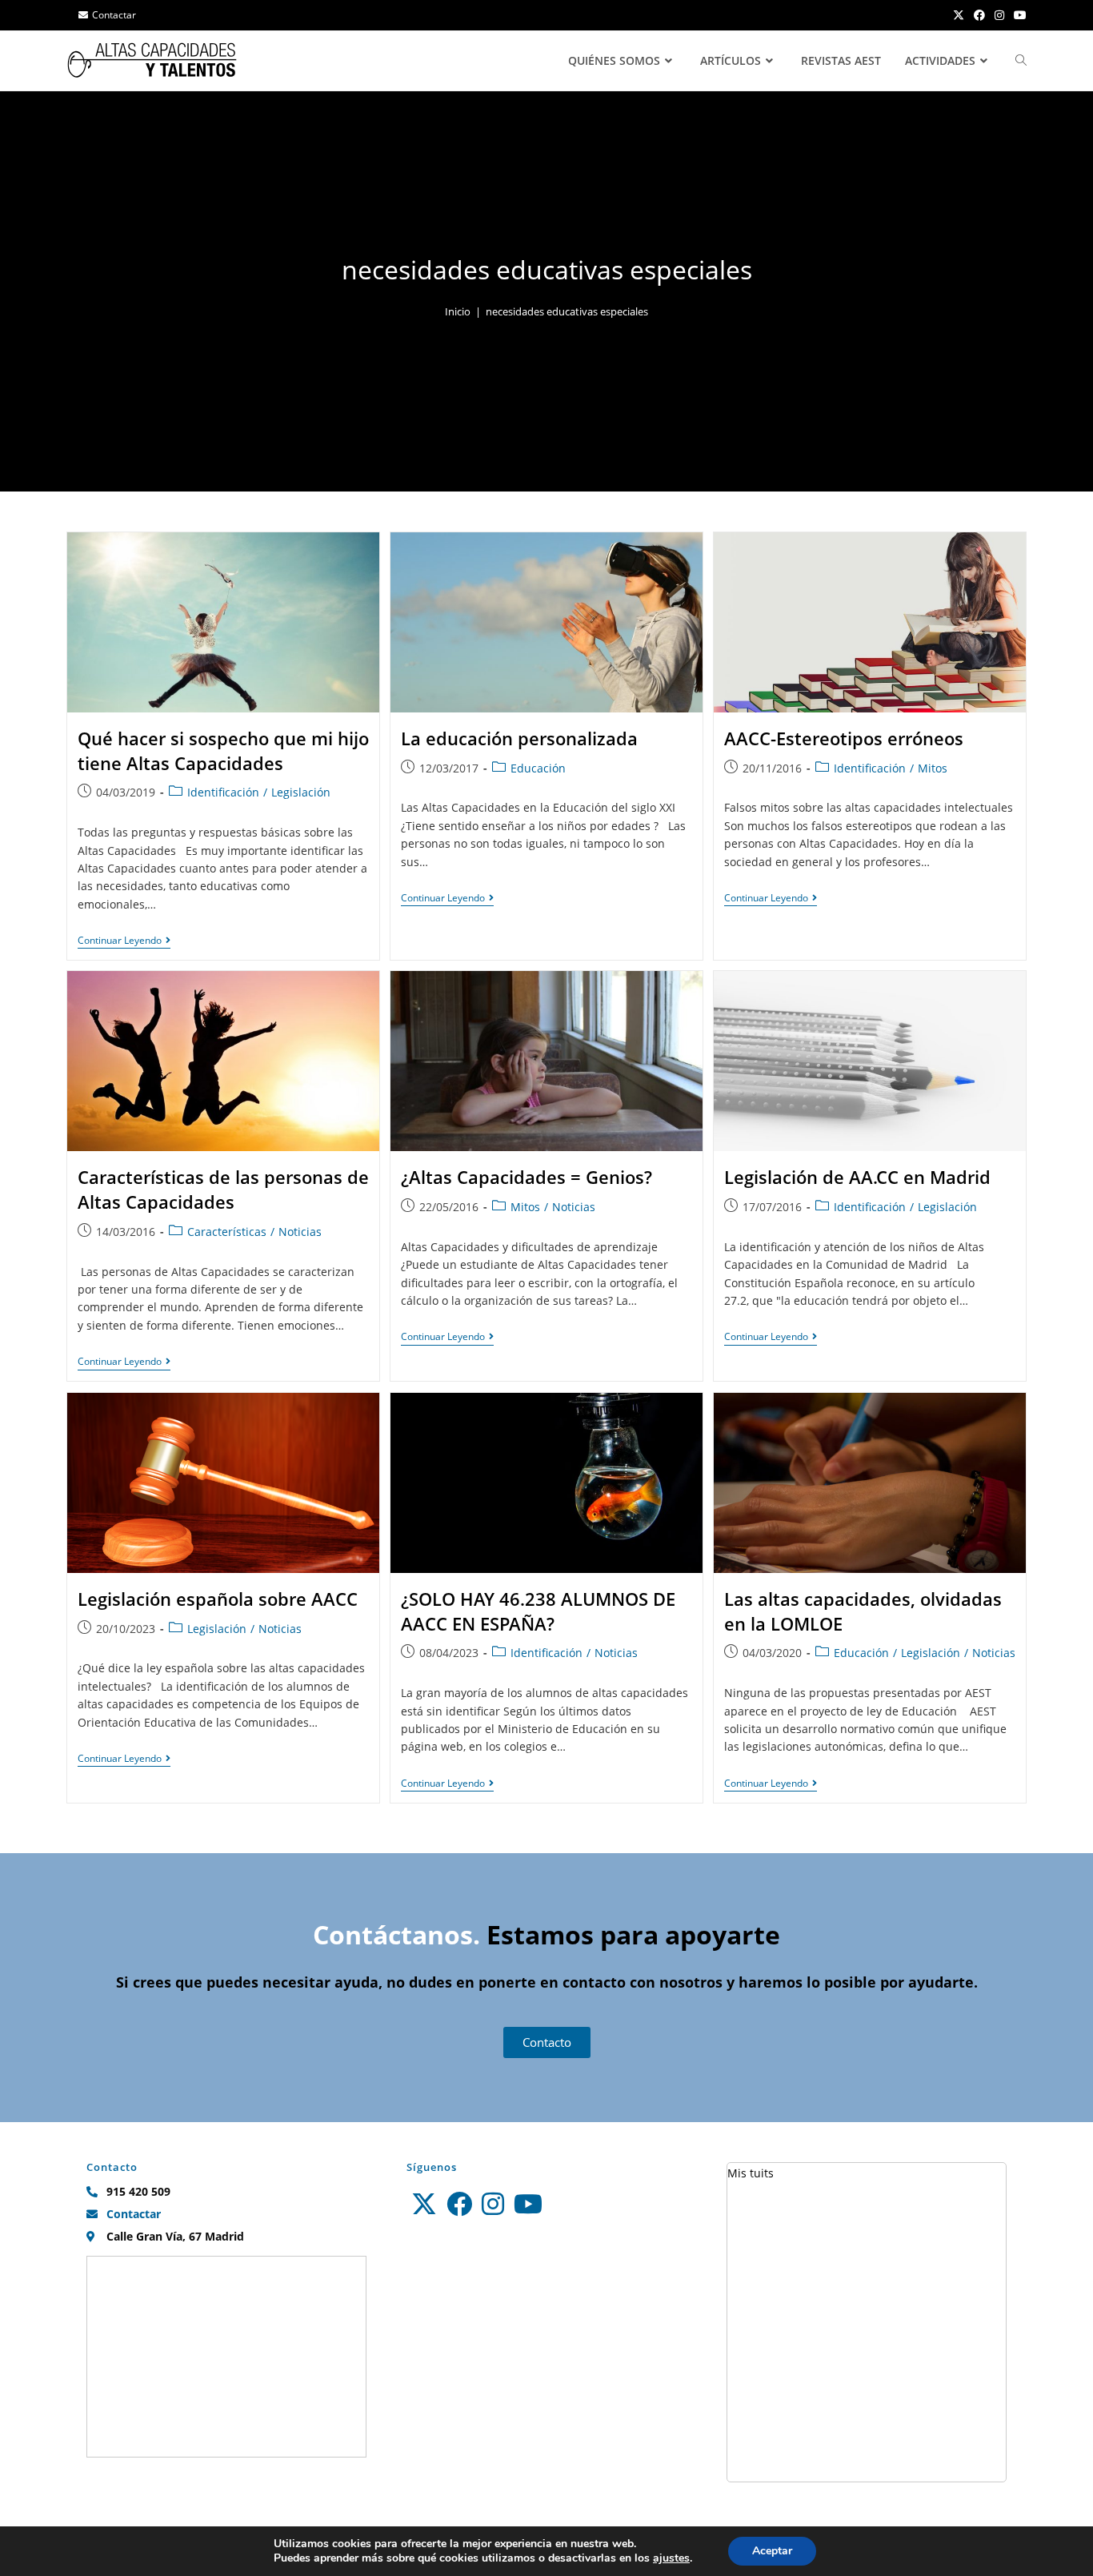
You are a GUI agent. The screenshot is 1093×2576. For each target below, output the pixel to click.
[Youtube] (528, 2204)
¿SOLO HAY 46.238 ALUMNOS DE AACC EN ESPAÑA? (538, 1611)
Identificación (223, 792)
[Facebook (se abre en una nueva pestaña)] (979, 15)
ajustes (671, 2558)
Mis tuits (751, 2173)
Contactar (114, 15)
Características (227, 1232)
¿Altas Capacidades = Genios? (526, 1177)
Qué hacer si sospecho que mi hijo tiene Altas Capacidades (223, 750)
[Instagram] (493, 2204)
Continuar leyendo (124, 941)
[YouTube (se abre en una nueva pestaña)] (1018, 15)
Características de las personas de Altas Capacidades (223, 1189)
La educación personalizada (519, 738)
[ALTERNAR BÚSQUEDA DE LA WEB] (1021, 61)
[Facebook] (459, 2204)
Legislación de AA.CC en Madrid (857, 1177)
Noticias (300, 1232)
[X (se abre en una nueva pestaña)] (959, 15)
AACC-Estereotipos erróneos (844, 738)
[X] (424, 2204)
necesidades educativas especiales (567, 311)
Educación (538, 768)
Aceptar (772, 2551)
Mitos (933, 768)
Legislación (301, 792)
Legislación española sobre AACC (218, 1599)
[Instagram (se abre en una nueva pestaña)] (999, 15)
